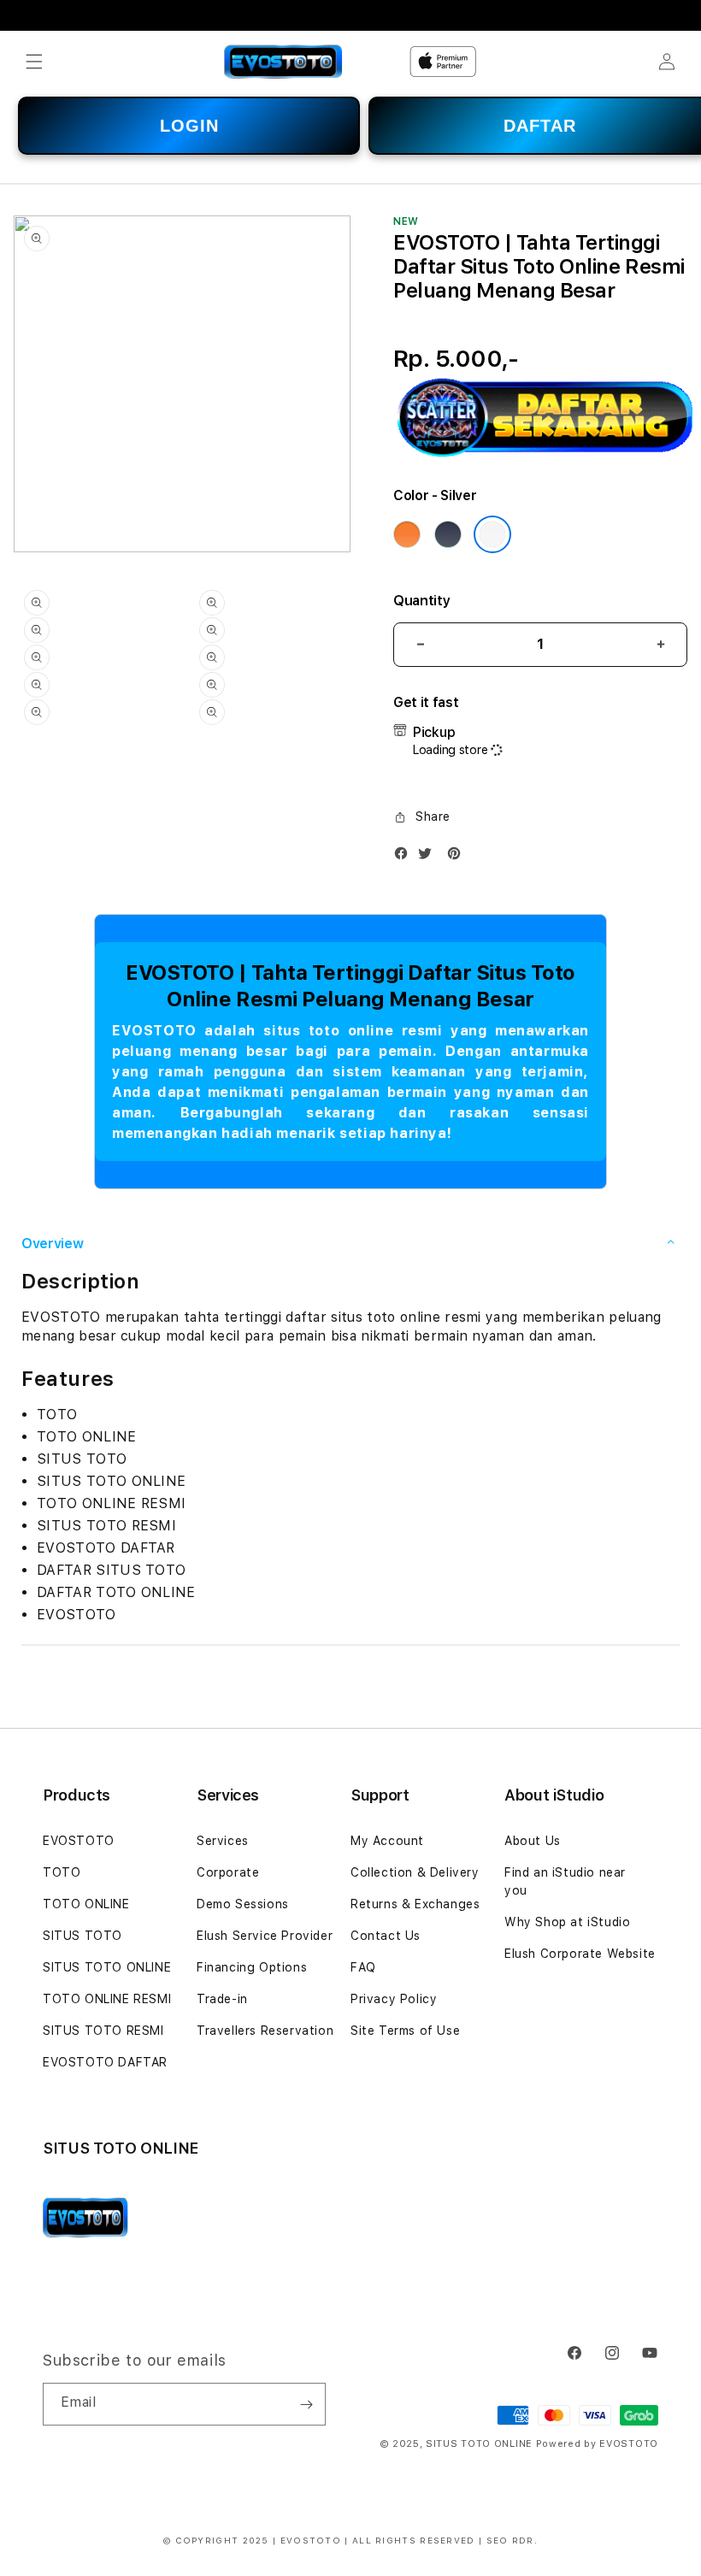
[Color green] (448, 534)
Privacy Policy (394, 1999)
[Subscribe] (306, 2404)
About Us (533, 1841)
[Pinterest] (458, 857)
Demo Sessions (243, 1904)
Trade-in (222, 1999)
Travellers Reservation (265, 2031)
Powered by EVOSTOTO (597, 2444)
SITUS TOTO (82, 1936)
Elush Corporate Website (580, 1954)
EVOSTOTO (79, 1841)
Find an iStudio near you (565, 1881)
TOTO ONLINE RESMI (107, 1999)
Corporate (228, 1872)
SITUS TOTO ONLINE (107, 1967)
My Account (387, 1841)
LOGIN (189, 126)
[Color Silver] (492, 534)
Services (223, 1841)
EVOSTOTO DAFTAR (105, 2062)
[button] (34, 62)
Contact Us (386, 1936)
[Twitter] (429, 857)
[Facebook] (405, 857)
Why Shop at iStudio (567, 1922)
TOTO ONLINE (86, 1904)
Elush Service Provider (265, 1936)
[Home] (283, 62)
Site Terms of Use (405, 2031)
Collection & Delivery (415, 1872)
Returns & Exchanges (415, 1904)
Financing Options (252, 1967)
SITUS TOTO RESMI (103, 2031)
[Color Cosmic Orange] (407, 534)
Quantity (421, 601)
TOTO (62, 1872)
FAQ (363, 1967)
